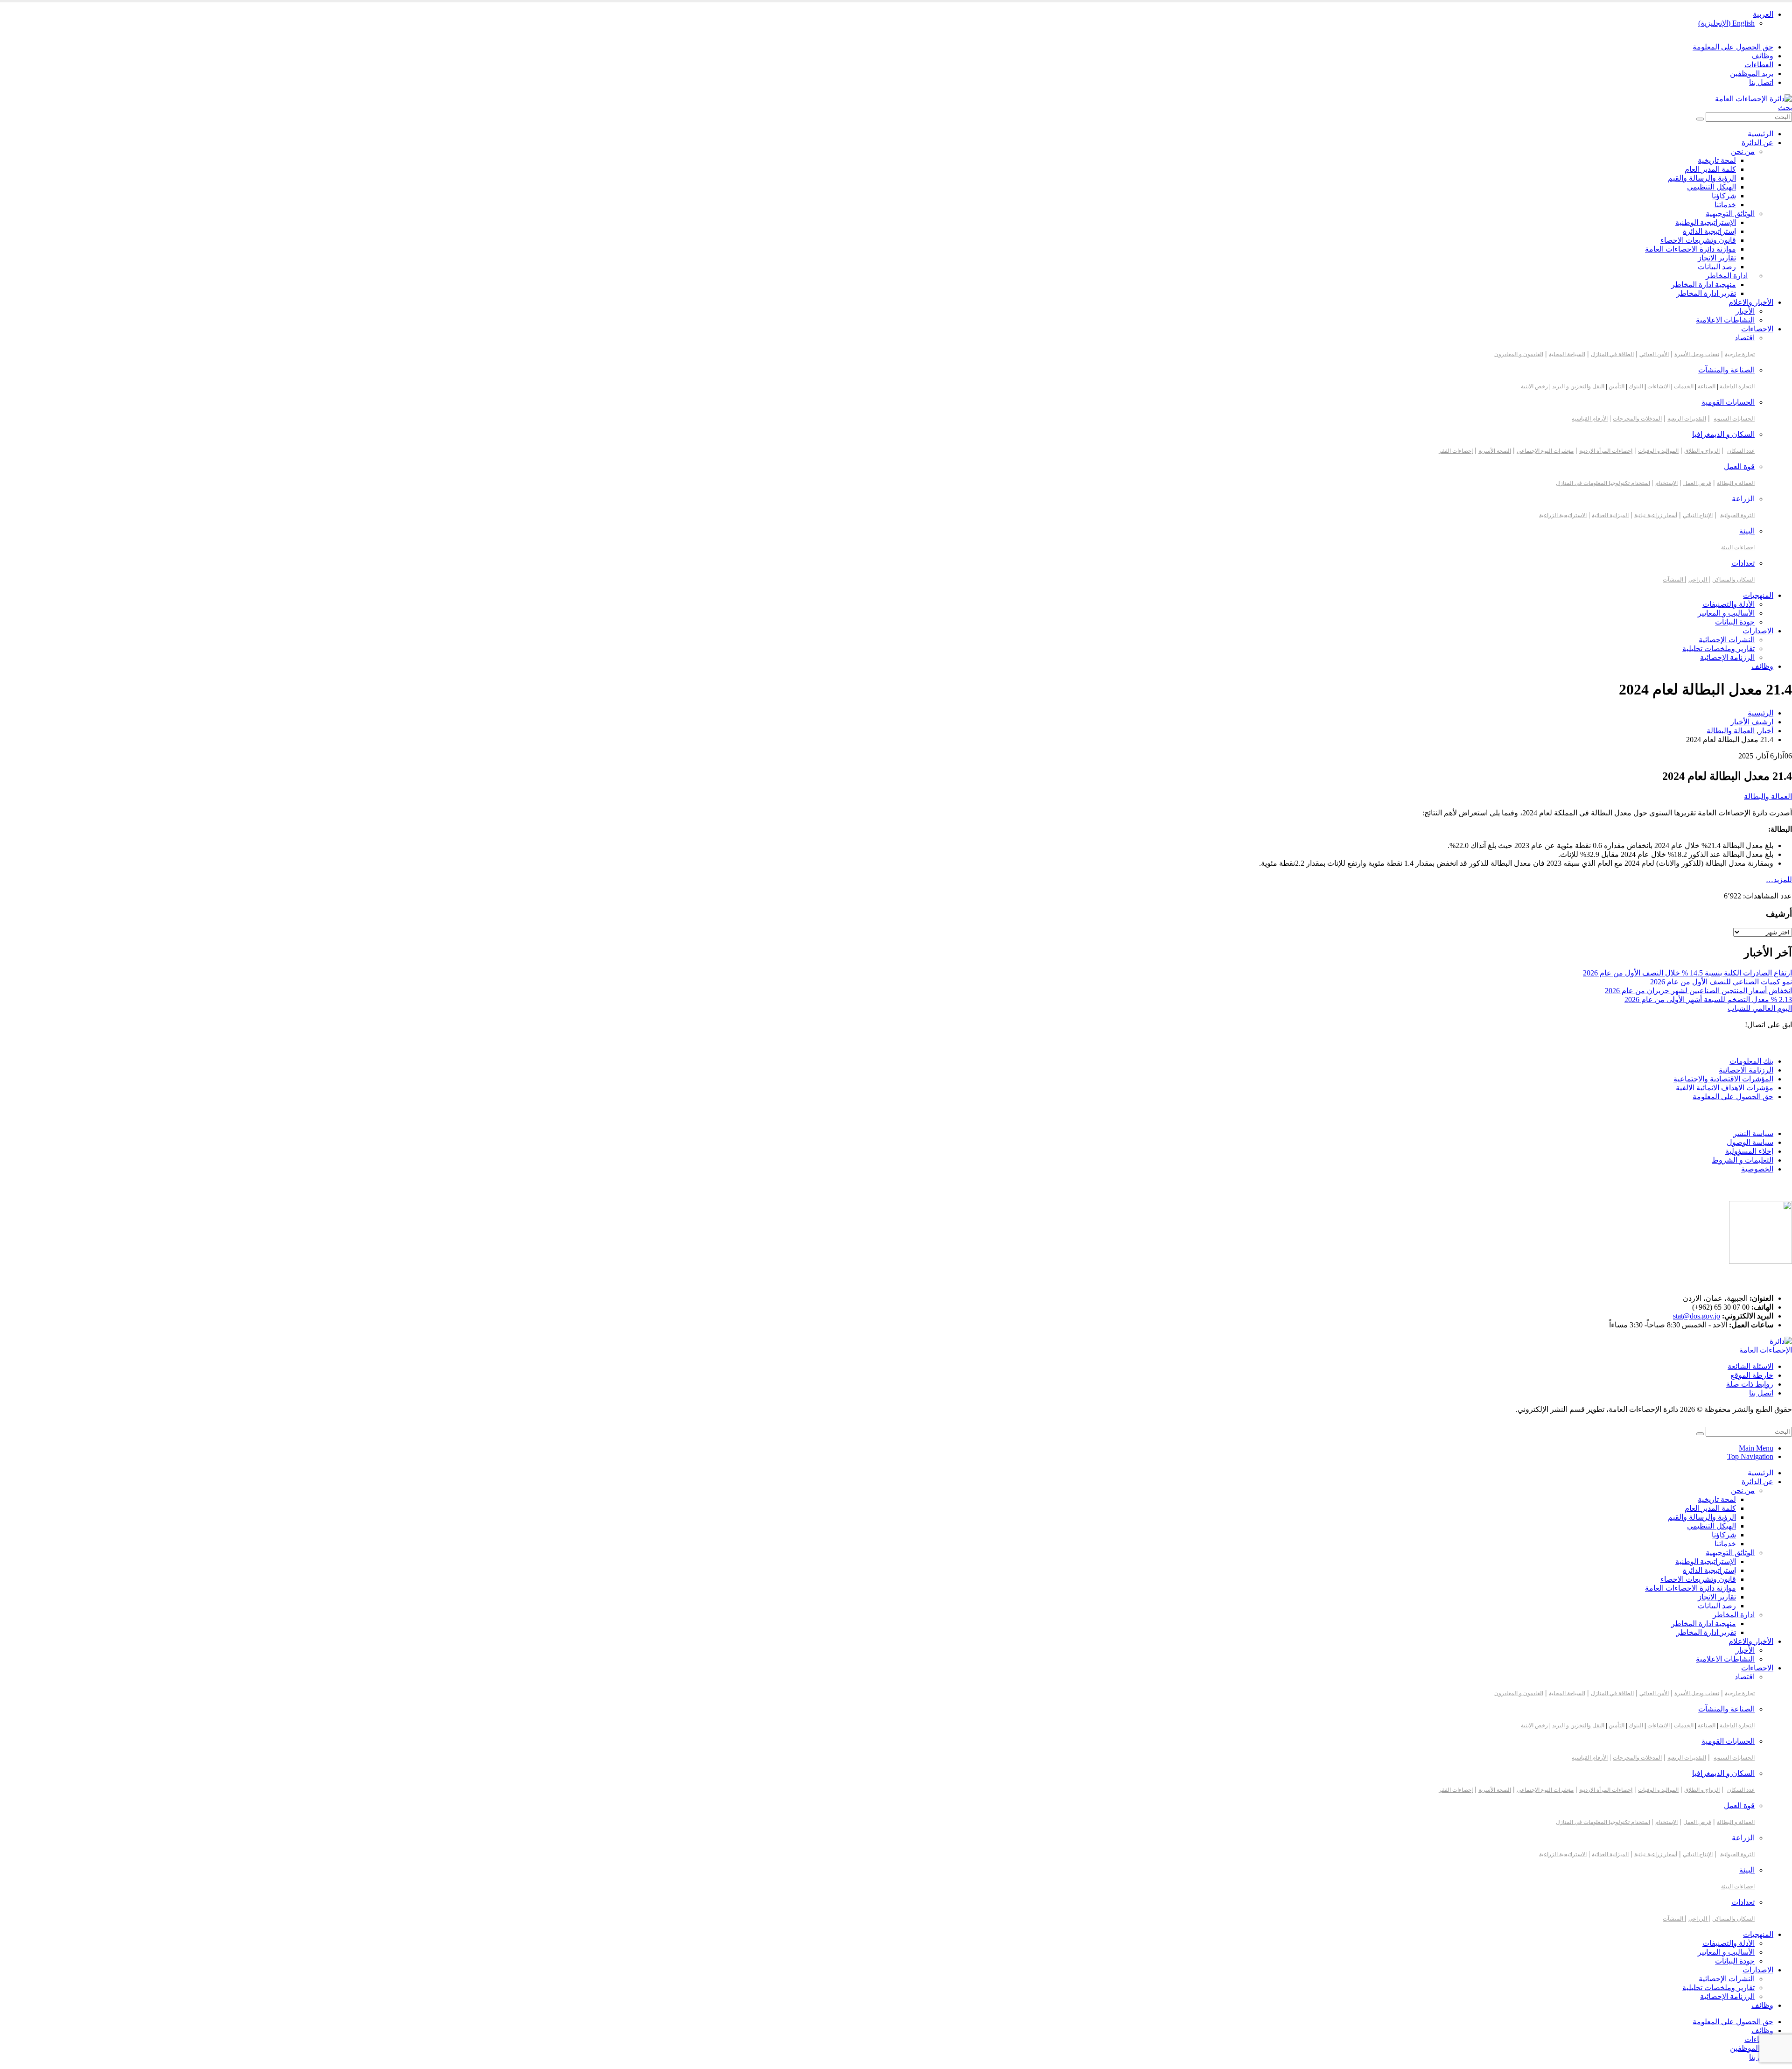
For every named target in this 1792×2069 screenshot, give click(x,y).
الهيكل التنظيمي (1711, 187)
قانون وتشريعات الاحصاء (1698, 240)
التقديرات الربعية (1687, 419)
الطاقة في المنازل (1612, 354)
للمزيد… (1779, 880)
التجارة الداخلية (1737, 386)
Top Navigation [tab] (1750, 1456)
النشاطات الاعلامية (1725, 320)
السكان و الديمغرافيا (1723, 434)
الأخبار (1745, 311)
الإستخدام (1666, 483)
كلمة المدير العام (1710, 169)
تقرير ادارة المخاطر (1706, 293)
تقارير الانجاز (1717, 258)
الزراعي (1698, 580)
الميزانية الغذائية (1610, 515)
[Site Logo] (1753, 99)
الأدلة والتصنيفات (1729, 604)
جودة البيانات (1735, 622)
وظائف (1762, 56)
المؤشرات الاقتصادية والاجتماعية (1723, 1079)
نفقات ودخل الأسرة (1697, 354)
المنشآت (1674, 580)
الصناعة (1707, 386)
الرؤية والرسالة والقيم (1702, 178)
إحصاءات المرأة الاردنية (1606, 451)
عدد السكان (1741, 451)
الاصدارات (1758, 631)
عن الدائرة (1757, 143)
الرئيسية (1760, 134)
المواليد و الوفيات (1658, 451)
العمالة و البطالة (1736, 483)
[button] (1785, 108)
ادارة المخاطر (1727, 276)
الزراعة (1743, 499)
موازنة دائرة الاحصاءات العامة (1690, 249)
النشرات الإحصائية (1727, 640)
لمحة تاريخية (1717, 160)
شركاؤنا (1724, 196)
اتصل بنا (1761, 82)
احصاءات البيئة (1738, 547)
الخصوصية (1757, 1169)
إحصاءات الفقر (1456, 451)
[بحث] (1700, 119)
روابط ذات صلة (1750, 1384)
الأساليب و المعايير (1726, 613)
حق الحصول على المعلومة (1733, 47)
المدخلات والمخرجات (1637, 419)
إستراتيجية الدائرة (1709, 231)
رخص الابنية (1534, 386)
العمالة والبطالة (1768, 796)
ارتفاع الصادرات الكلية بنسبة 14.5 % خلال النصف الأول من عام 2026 (1687, 973)
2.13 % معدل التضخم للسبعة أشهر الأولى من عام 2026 (1708, 999)
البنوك (1636, 386)
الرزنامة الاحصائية (1746, 1070)
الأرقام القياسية (1590, 419)
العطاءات (1759, 65)
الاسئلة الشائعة (1750, 1366)
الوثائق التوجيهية (1730, 214)
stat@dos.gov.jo (1697, 1316)
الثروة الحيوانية (1737, 515)
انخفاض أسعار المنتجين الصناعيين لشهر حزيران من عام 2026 (1698, 991)
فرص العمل (1697, 483)
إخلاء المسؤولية (1749, 1151)
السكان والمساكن (1733, 580)
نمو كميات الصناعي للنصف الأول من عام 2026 (1721, 982)
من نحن (1743, 151)
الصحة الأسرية (1495, 451)
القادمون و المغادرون (1519, 354)
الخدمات (1684, 386)
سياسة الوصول (1750, 1142)
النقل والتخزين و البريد (1578, 386)
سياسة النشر (1753, 1133)
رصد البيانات (1717, 267)
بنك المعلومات (1751, 1061)
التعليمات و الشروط (1743, 1160)
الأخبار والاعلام (1751, 302)
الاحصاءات (1757, 329)
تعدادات (1743, 563)
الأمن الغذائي (1654, 354)
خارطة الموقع (1752, 1375)
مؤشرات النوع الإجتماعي (1545, 451)
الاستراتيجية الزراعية (1563, 515)
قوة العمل (1739, 466)
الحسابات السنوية (1734, 419)
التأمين (1617, 386)
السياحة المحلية (1567, 354)
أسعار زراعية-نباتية (1656, 515)
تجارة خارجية (1740, 354)
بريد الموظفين (1752, 74)
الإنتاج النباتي (1698, 515)
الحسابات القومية (1728, 402)
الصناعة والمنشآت (1726, 370)
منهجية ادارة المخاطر (1704, 284)
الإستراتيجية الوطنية (1706, 222)
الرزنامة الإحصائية (1727, 657)
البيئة (1747, 531)
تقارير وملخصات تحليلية (1718, 649)
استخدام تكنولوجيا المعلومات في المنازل (1603, 483)
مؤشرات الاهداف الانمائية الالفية (1725, 1088)
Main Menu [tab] (1756, 1448)
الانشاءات (1659, 386)
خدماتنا (1725, 205)
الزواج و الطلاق (1702, 451)
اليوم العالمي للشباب (1760, 1008)
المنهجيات (1758, 595)
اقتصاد (1745, 338)
